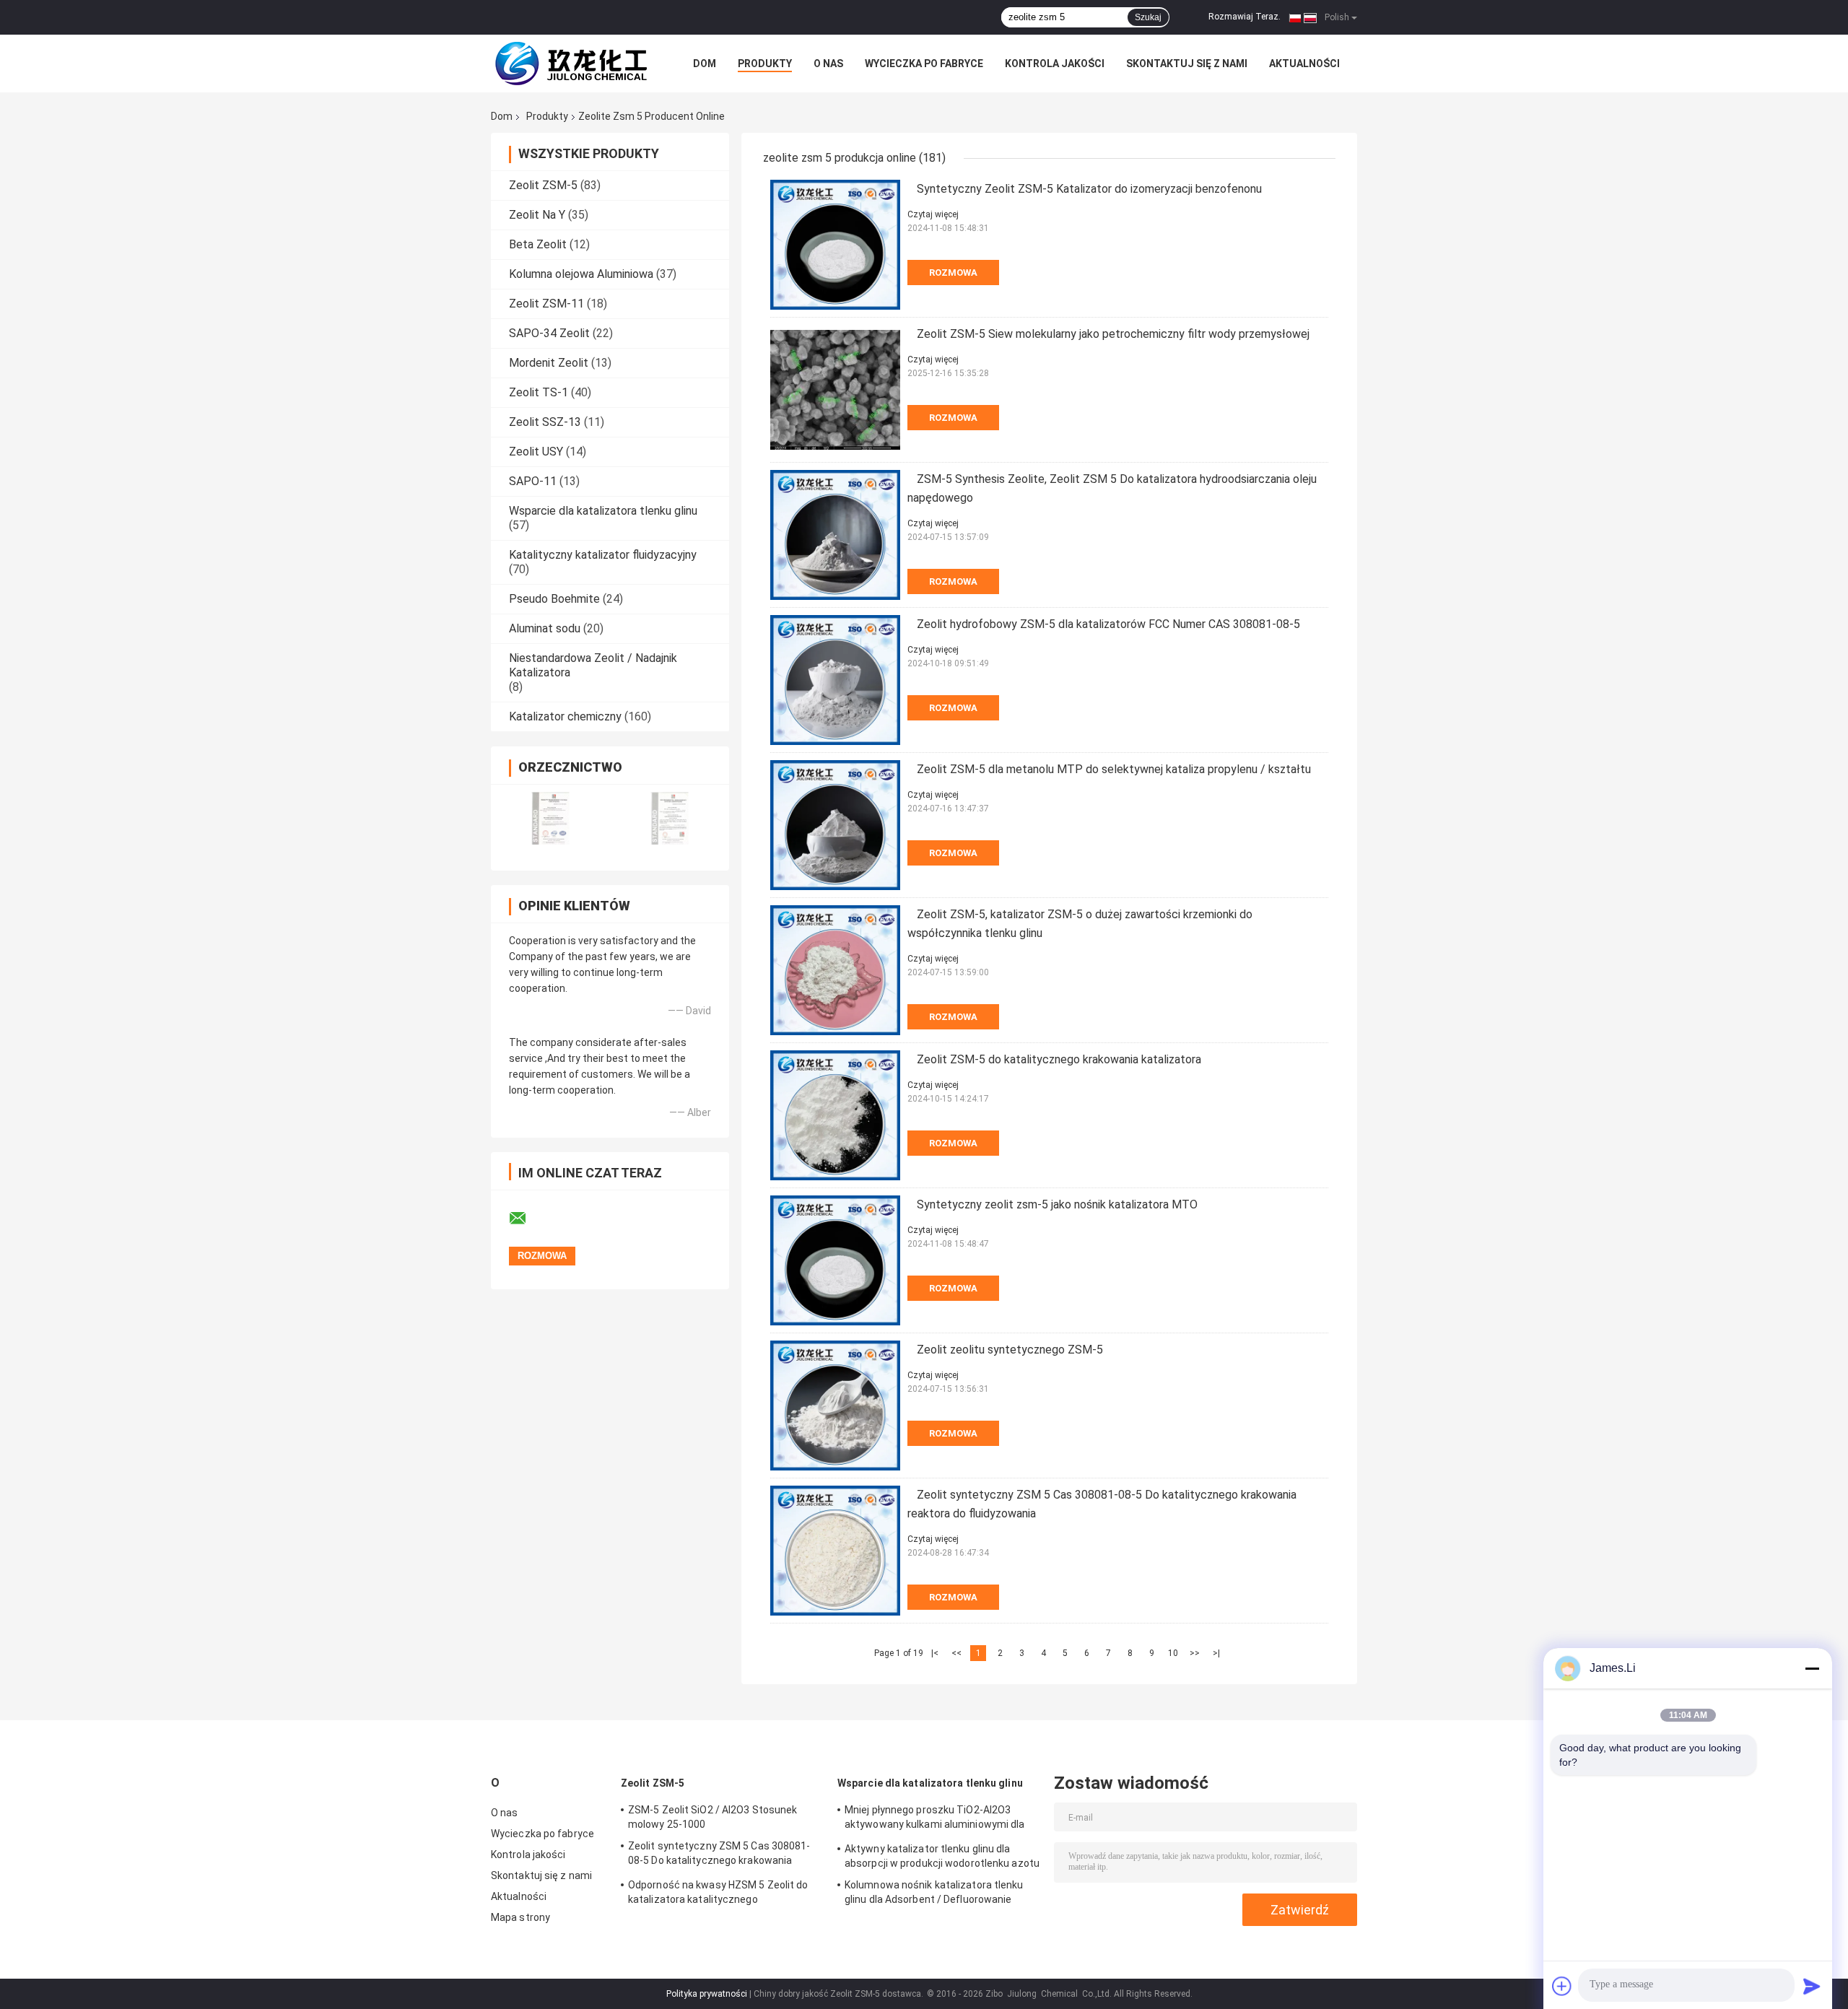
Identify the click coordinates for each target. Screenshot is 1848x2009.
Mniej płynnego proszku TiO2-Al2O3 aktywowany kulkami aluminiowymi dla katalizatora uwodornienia (935, 1819)
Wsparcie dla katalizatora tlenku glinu (603, 511)
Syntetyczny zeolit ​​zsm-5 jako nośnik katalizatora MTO (1057, 1204)
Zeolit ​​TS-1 (539, 392)
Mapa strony (520, 1917)
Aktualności (1304, 64)
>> (1195, 1653)
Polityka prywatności (707, 1994)
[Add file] (1562, 1986)
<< (956, 1653)
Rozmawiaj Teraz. (1245, 17)
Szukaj (1148, 17)
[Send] (1812, 1986)
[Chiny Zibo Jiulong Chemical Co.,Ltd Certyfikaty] (550, 818)
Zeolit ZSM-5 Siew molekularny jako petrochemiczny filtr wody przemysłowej (1113, 334)
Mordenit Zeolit (549, 363)
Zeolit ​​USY (536, 452)
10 (1173, 1653)
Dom (705, 64)
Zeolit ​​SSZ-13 (545, 422)
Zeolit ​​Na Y (537, 215)
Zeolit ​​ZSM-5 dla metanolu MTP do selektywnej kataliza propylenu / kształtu (1114, 769)
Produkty (765, 64)
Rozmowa (953, 273)
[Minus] (1812, 1668)
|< (935, 1653)
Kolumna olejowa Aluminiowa (581, 274)
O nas (828, 64)
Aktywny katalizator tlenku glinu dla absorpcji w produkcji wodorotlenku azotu (942, 1856)
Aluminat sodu (545, 628)
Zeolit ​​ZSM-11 (546, 304)
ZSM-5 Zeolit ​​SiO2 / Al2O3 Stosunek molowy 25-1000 (712, 1817)
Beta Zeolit (538, 244)
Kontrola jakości (1055, 64)
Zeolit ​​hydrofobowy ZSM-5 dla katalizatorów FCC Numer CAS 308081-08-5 (1108, 624)
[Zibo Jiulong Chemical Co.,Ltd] (570, 64)
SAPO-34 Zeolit (549, 333)
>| (1216, 1653)
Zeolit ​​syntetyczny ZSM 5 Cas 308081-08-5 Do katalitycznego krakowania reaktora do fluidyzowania (719, 1855)
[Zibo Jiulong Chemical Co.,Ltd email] (527, 1219)
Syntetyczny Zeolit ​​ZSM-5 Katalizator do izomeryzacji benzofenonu (1089, 189)
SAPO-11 (533, 481)
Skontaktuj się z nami (1187, 64)
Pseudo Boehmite (554, 599)
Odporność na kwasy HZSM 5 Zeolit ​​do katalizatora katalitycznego (718, 1892)
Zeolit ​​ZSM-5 (543, 185)
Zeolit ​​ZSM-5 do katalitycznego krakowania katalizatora (1059, 1059)
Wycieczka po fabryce (924, 64)
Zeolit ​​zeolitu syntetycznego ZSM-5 (1010, 1350)
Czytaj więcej (933, 214)
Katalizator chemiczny (565, 716)
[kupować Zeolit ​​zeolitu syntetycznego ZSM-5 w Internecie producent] (835, 1406)
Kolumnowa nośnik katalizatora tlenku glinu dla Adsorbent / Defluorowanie (934, 1892)
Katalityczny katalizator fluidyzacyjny (603, 555)
